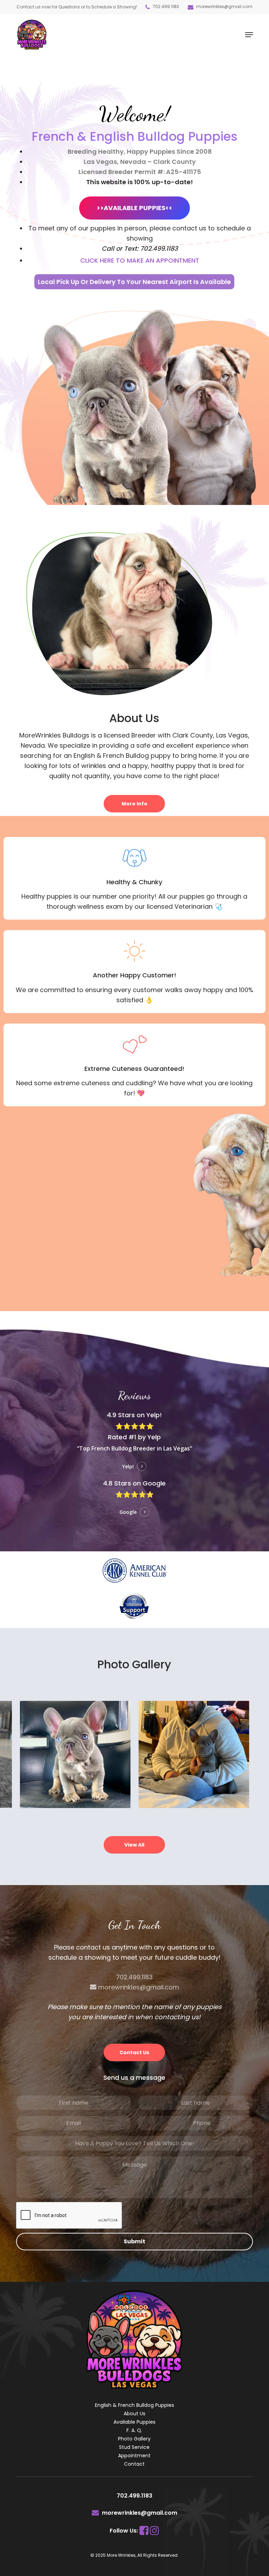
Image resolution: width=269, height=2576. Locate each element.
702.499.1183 (165, 6)
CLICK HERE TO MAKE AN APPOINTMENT (140, 260)
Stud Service (134, 2447)
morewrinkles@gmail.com (224, 6)
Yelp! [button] (128, 1466)
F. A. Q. (134, 2430)
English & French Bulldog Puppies (134, 2405)
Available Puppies (134, 2422)
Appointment (134, 2456)
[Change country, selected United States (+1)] (146, 2123)
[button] (249, 35)
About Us (134, 2414)
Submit (134, 2241)
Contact (134, 2464)
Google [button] (128, 1512)
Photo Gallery (134, 2439)
